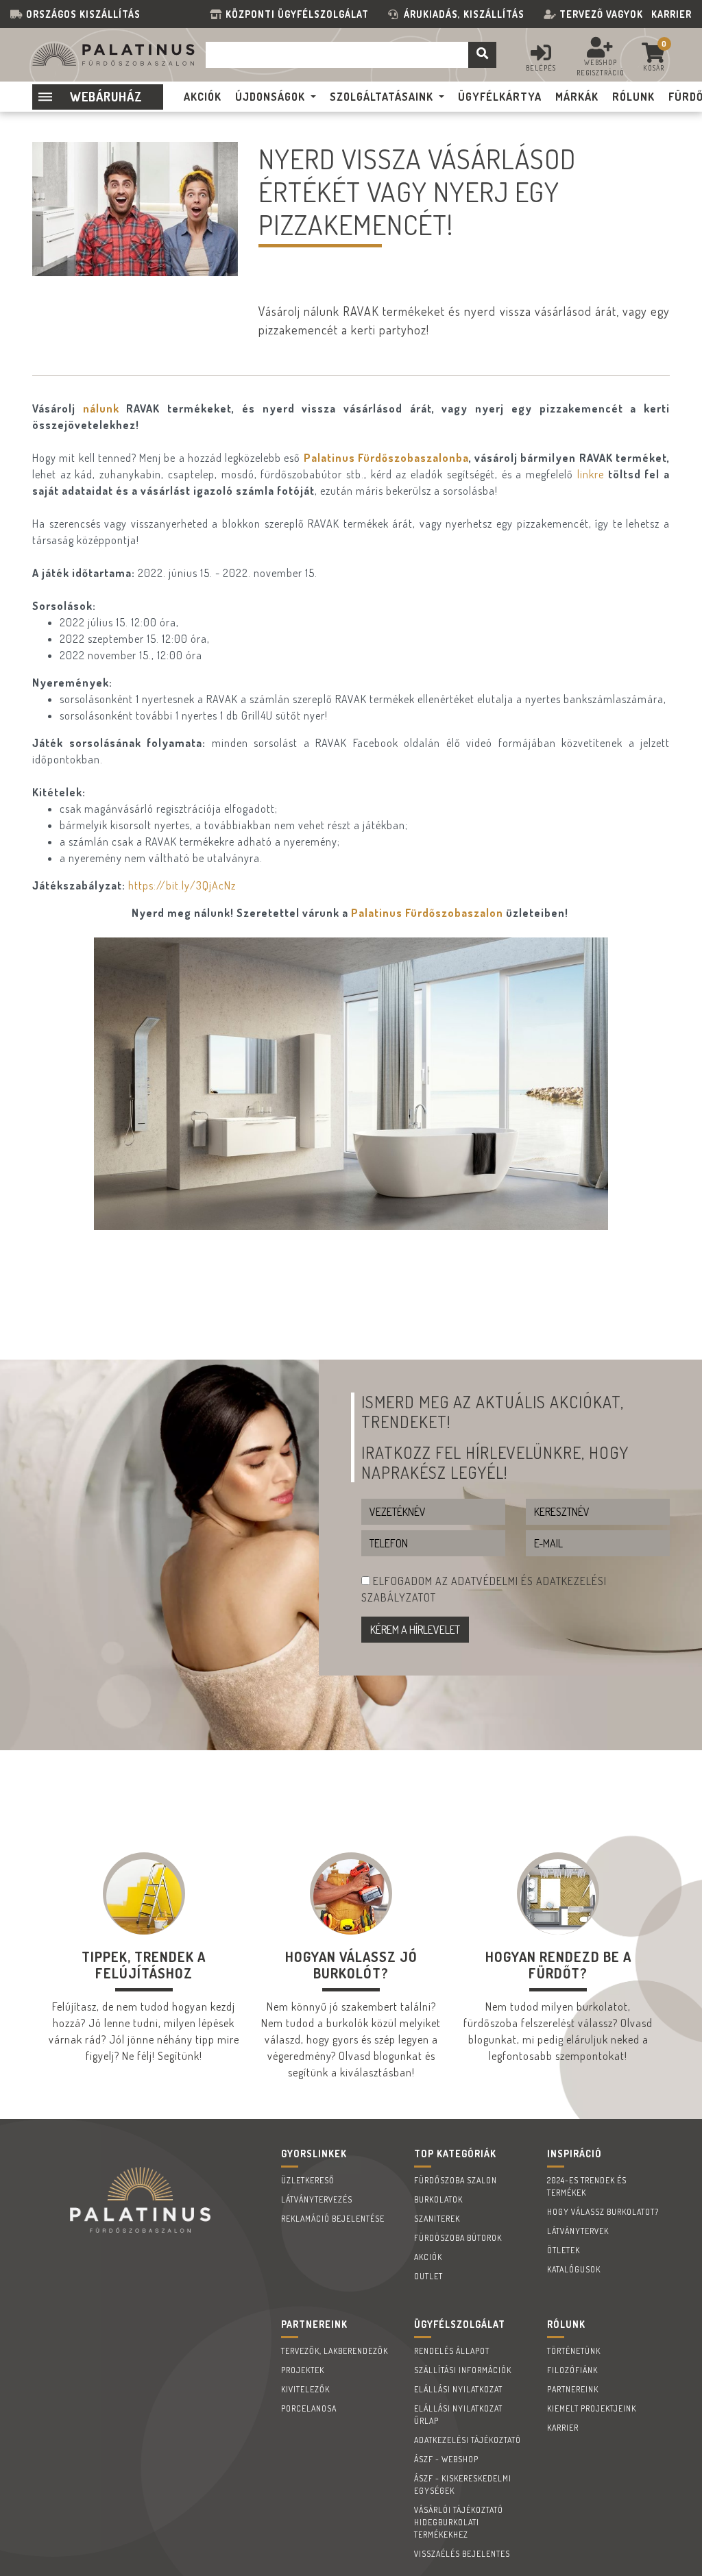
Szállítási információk (463, 2370)
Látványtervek (578, 2231)
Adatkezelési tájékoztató (468, 2440)
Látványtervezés (317, 2199)
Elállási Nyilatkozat (458, 2389)
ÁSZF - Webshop (446, 2459)
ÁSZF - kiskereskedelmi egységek (463, 2485)
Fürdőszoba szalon (456, 2180)
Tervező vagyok (601, 14)
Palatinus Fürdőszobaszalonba (386, 458)
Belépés (541, 68)
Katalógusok (574, 2269)
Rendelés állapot (452, 2351)
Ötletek (564, 2250)
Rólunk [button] (633, 97)
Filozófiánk (572, 2370)
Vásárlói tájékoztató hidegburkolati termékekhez (459, 2522)
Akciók (428, 2257)
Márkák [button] (577, 97)
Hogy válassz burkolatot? (603, 2212)
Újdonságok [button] (270, 97)
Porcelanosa (309, 2408)
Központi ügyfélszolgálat (300, 14)
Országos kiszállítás (83, 14)
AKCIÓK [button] (203, 97)
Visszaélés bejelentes (462, 2554)
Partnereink (573, 2389)
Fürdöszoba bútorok (458, 2238)
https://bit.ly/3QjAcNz (182, 885)
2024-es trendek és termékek (587, 2186)
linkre (591, 474)
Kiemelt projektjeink (592, 2408)
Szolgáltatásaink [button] (382, 97)
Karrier (671, 14)
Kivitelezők (305, 2389)
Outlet (428, 2276)
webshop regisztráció (601, 68)
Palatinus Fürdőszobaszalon (427, 913)
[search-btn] (482, 55)
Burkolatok (438, 2199)
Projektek (303, 2370)
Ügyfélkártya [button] (500, 97)
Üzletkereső (308, 2180)
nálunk (101, 408)
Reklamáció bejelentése (333, 2219)
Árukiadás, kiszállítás (464, 14)
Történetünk (574, 2351)
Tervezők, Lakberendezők (335, 2351)
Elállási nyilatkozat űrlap (458, 2415)
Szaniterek (437, 2219)
